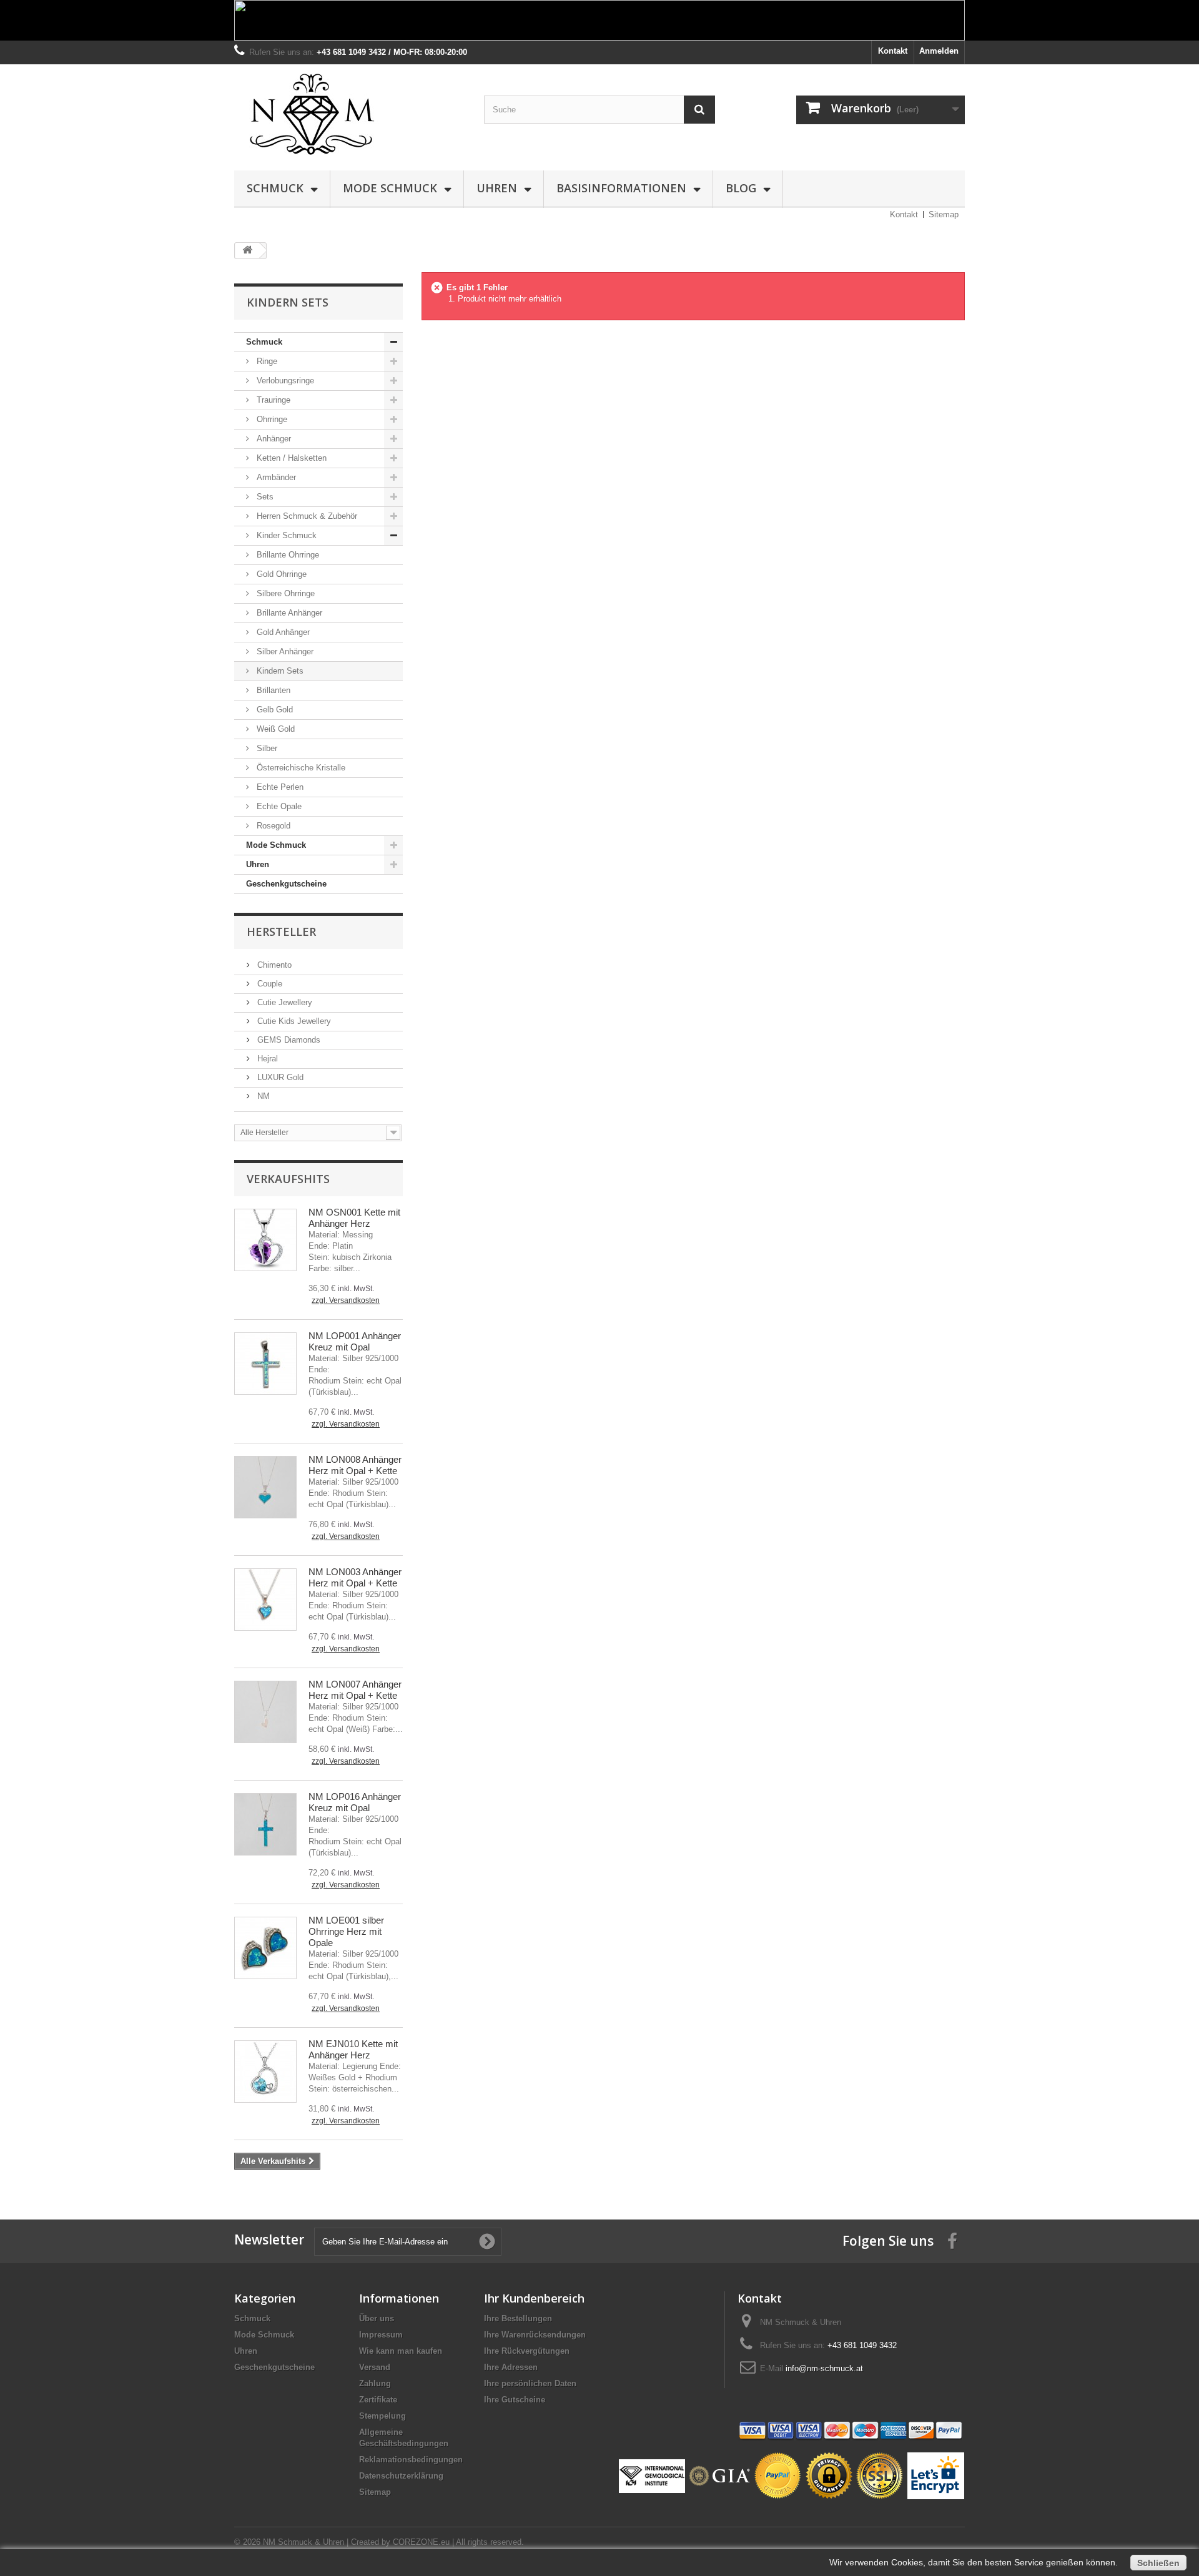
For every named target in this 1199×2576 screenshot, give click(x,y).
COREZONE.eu (421, 2542)
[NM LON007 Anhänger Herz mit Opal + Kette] (265, 1712)
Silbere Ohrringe (284, 593)
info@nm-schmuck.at (824, 2368)
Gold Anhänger (282, 632)
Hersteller (281, 932)
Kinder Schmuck (285, 535)
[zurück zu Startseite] (247, 251)
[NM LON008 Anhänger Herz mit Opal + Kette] (265, 1487)
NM (262, 1096)
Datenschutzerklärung (401, 2476)
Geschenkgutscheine (286, 884)
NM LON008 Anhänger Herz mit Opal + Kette (355, 1465)
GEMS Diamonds (288, 1040)
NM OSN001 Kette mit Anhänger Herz (354, 1218)
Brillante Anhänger (288, 613)
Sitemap (944, 214)
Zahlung (375, 2383)
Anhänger (273, 439)
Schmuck (275, 188)
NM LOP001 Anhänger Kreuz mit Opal (355, 1341)
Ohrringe (271, 419)
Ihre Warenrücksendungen (535, 2335)
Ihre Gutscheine (515, 2400)
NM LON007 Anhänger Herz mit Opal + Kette (355, 1690)
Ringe (266, 361)
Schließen (1158, 2563)
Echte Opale (278, 806)
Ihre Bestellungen (518, 2318)
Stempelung (382, 2416)
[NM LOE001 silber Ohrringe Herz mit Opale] (265, 1948)
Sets (264, 497)
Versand (375, 2367)
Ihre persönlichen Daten (530, 2383)
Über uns (377, 2318)
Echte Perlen (279, 787)
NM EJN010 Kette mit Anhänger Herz (353, 2049)
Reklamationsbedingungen (411, 2460)
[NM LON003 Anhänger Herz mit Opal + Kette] (265, 1600)
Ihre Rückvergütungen (527, 2351)
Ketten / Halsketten (290, 458)
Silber (266, 748)
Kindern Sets (279, 671)
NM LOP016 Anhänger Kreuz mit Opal (355, 1802)
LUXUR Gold (279, 1077)
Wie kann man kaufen (401, 2351)
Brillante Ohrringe (287, 555)
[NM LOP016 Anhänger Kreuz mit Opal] (265, 1824)
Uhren (497, 188)
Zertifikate (378, 2400)
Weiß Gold (274, 729)
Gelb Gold (274, 710)
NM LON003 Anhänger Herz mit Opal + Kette (355, 1577)
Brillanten (272, 690)
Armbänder (275, 477)
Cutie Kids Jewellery (293, 1021)
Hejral (266, 1059)
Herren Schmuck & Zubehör (306, 516)
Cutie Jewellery (284, 1002)
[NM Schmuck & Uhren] (350, 114)
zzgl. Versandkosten (346, 1300)
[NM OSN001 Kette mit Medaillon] (265, 1240)
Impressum (381, 2335)
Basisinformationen (621, 188)
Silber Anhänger (284, 651)
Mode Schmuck (390, 188)
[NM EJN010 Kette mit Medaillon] (265, 2072)
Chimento (273, 965)
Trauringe (272, 400)
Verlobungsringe (284, 381)
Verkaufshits (288, 1179)
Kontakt (893, 51)
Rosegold (272, 826)
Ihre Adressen (511, 2367)
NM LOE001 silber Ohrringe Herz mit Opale (346, 1931)
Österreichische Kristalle (300, 768)
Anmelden (939, 51)
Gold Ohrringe (280, 574)
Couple (269, 984)
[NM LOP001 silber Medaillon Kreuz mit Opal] (265, 1364)
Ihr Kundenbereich (534, 2298)
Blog (741, 188)
